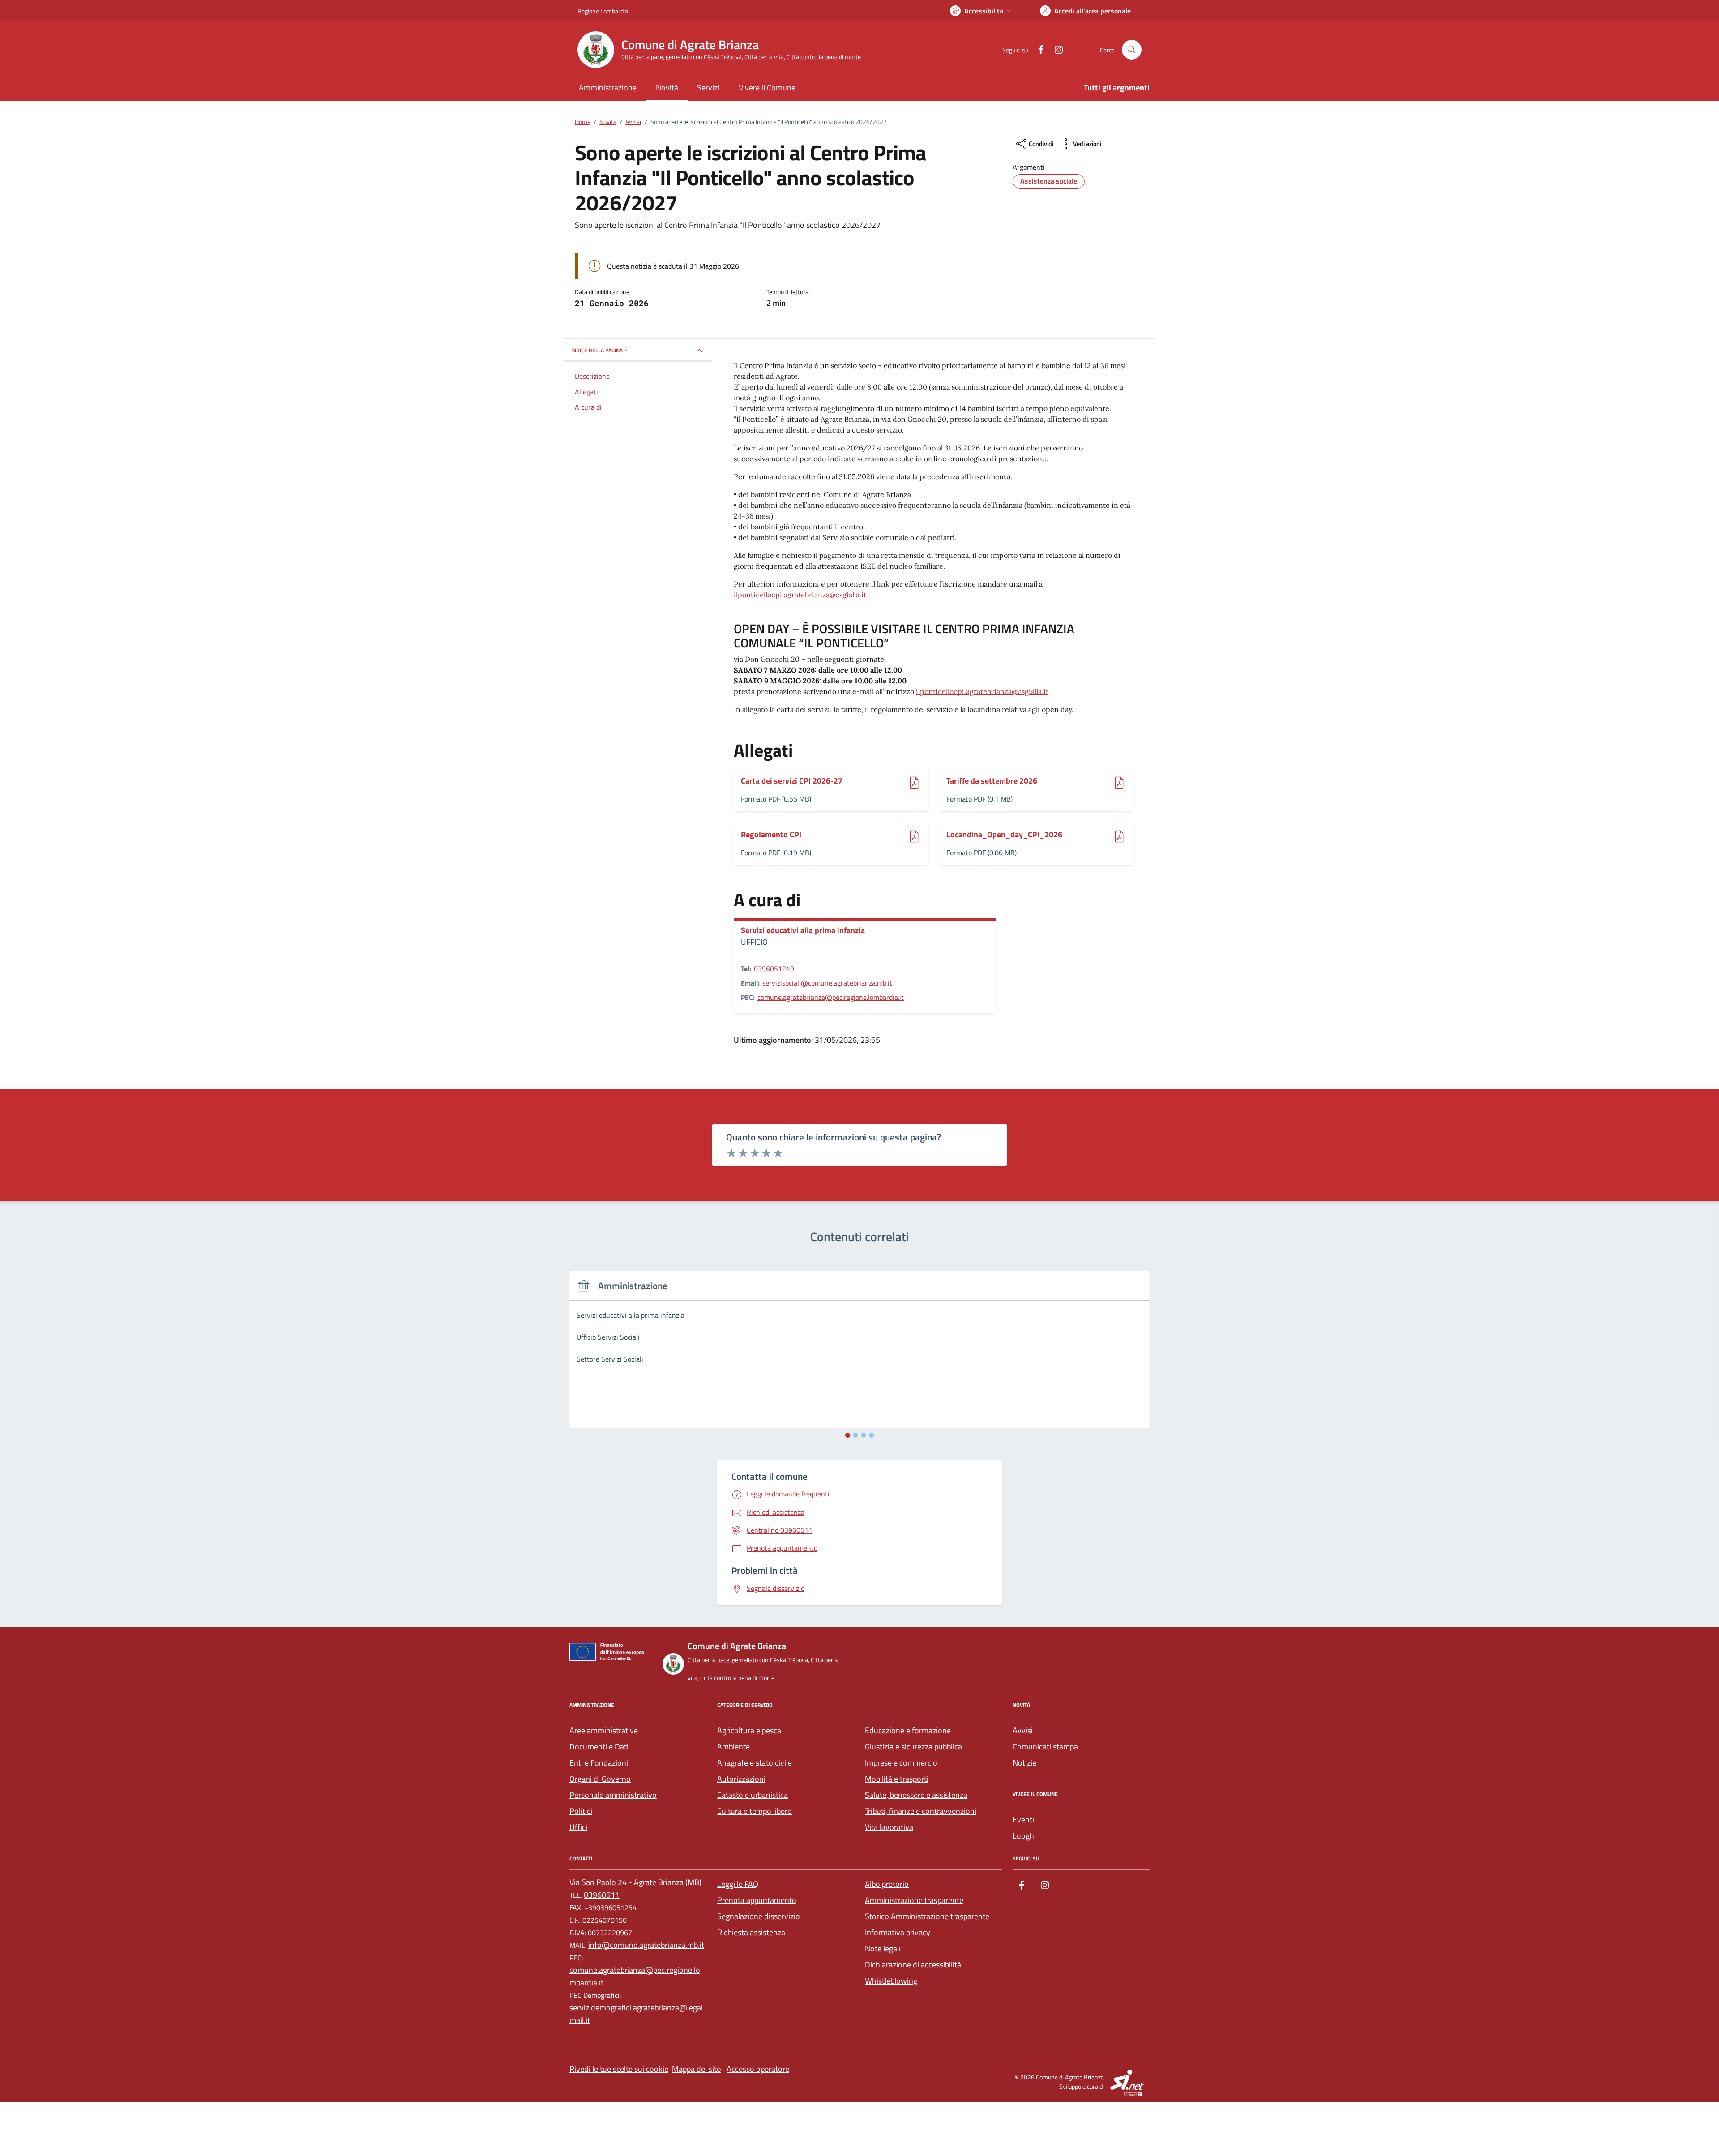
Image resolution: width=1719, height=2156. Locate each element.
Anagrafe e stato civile (755, 1763)
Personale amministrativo (613, 1795)
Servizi (708, 88)
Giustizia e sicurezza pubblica (913, 1747)
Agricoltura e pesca (749, 1730)
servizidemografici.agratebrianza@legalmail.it (636, 2014)
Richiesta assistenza (751, 1932)
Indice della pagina (597, 350)
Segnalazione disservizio (759, 1916)
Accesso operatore (758, 2069)
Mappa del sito (697, 2069)
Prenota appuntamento (757, 1900)
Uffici (578, 1827)
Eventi (1023, 1820)
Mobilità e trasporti (897, 1779)
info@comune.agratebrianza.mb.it (646, 1945)
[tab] (848, 1435)
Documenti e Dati (599, 1747)
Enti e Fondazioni (599, 1763)
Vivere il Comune (767, 88)
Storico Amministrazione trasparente (927, 1916)
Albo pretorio (887, 1884)
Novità (667, 88)
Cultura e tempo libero (755, 1811)
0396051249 (774, 969)
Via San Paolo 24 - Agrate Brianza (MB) (635, 1882)
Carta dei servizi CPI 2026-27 (792, 781)
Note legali (883, 1948)
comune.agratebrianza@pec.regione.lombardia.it (831, 997)
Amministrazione (608, 88)
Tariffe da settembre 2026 (992, 781)
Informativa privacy (898, 1932)
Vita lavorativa (889, 1827)
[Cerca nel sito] (1132, 50)
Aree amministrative (604, 1730)
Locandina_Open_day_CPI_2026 (1004, 835)
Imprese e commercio (901, 1763)
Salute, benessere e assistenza (916, 1795)
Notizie (1024, 1763)
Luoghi (1024, 1836)
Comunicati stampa (1045, 1747)
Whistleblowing (891, 1981)
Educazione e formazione (908, 1730)
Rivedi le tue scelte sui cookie (619, 2069)
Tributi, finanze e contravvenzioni (921, 1811)
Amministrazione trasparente (914, 1900)
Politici (581, 1811)
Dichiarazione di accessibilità (913, 1965)
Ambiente (733, 1747)
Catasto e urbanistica (753, 1795)
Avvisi (1023, 1730)
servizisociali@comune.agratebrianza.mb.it (827, 983)
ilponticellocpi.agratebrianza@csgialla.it (800, 595)
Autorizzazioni (741, 1779)
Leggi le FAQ (738, 1884)
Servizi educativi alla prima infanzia (803, 930)
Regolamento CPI (771, 835)
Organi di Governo (600, 1779)
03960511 (602, 1895)
